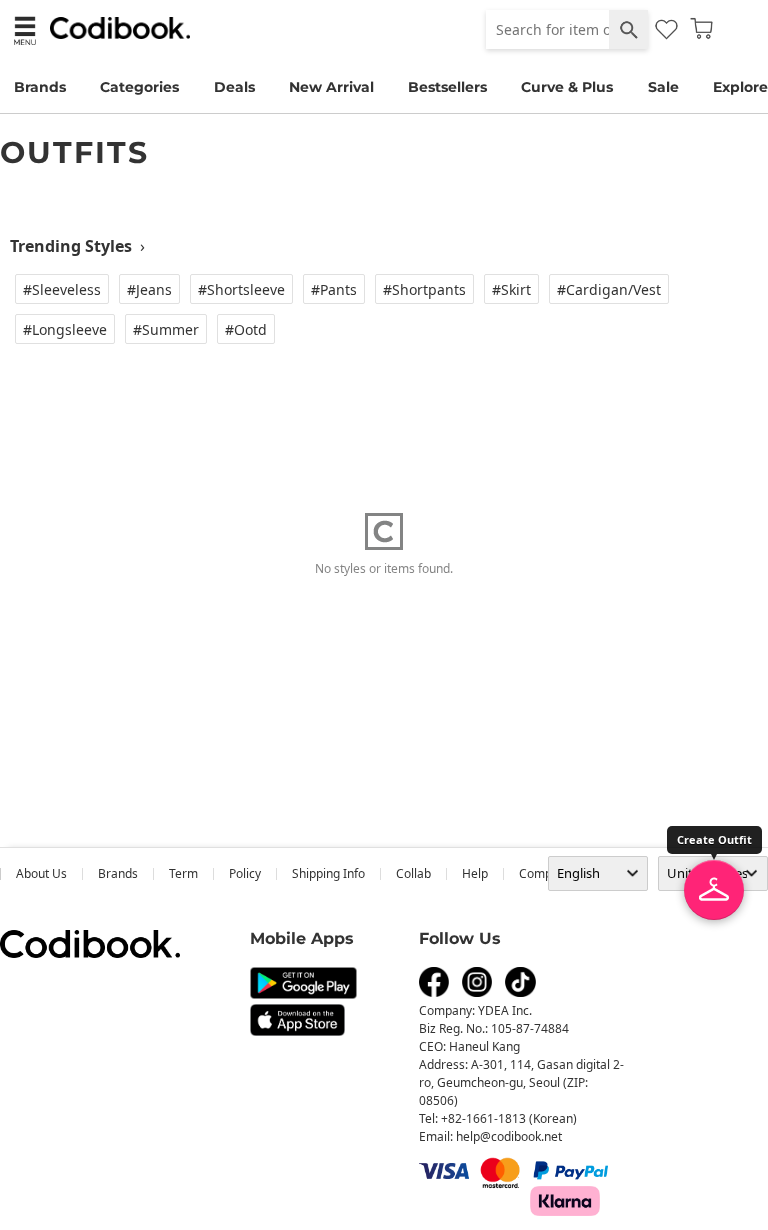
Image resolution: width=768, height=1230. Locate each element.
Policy (245, 873)
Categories (139, 87)
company (545, 873)
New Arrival (331, 87)
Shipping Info (328, 873)
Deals (234, 87)
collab (413, 873)
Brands (40, 87)
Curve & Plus (567, 87)
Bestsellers (447, 87)
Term (183, 873)
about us (41, 873)
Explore (740, 87)
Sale (663, 87)
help (475, 873)
